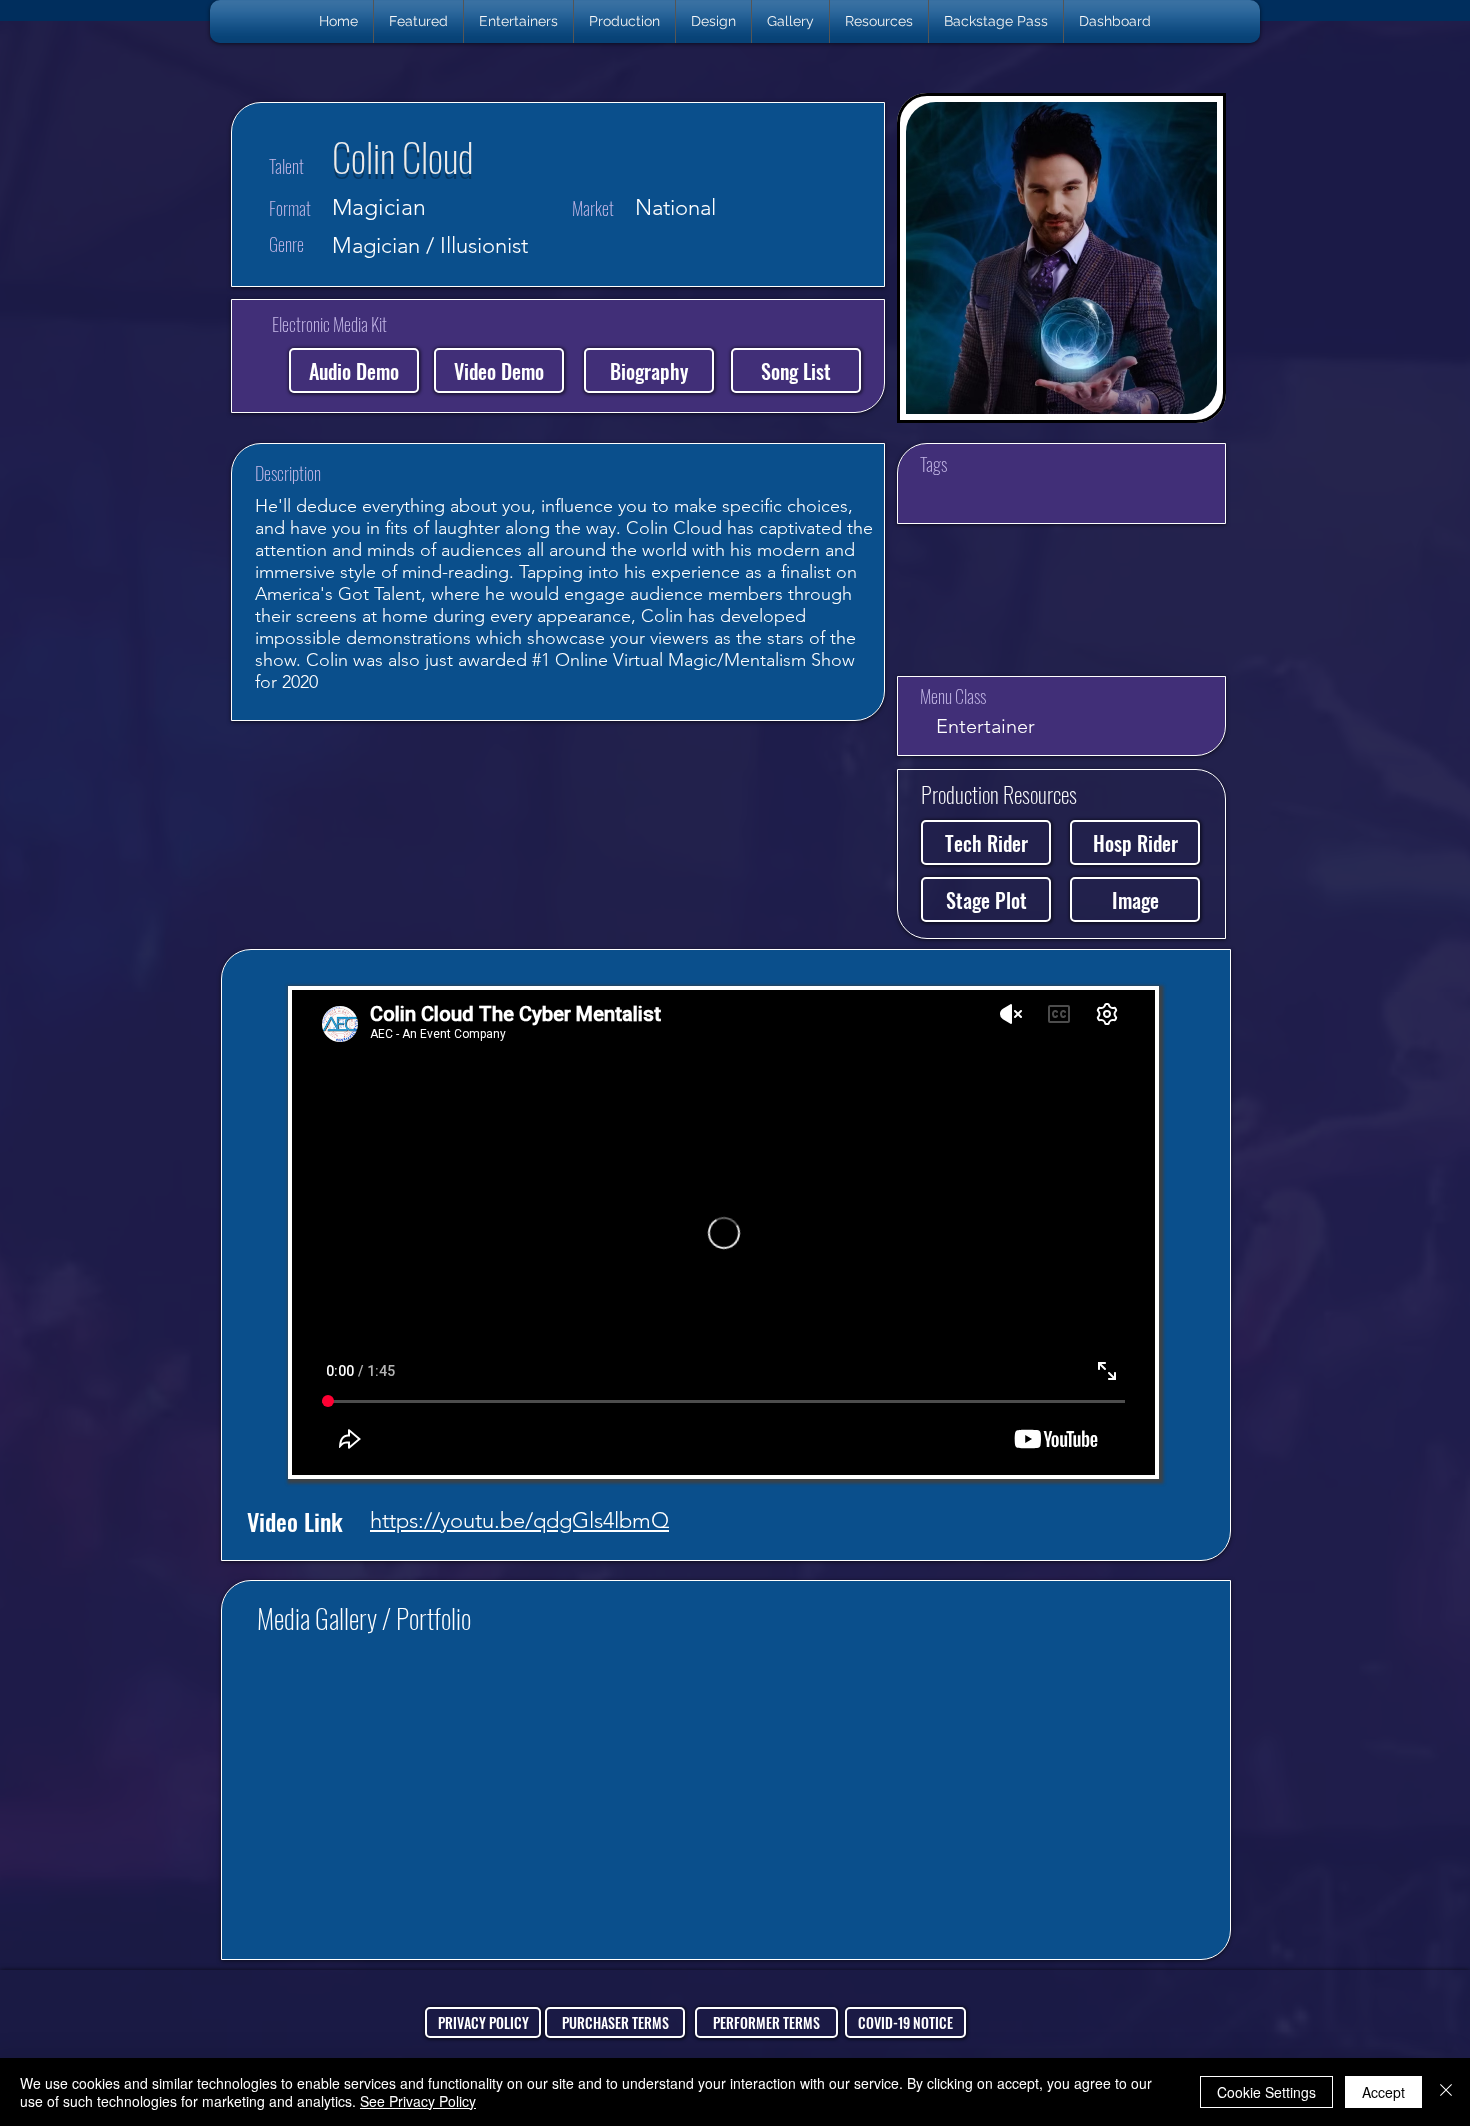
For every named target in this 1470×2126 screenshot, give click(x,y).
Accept (1383, 2092)
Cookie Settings (1266, 2092)
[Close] (1446, 2092)
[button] (518, 21)
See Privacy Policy (418, 2101)
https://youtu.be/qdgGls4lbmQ (519, 1520)
